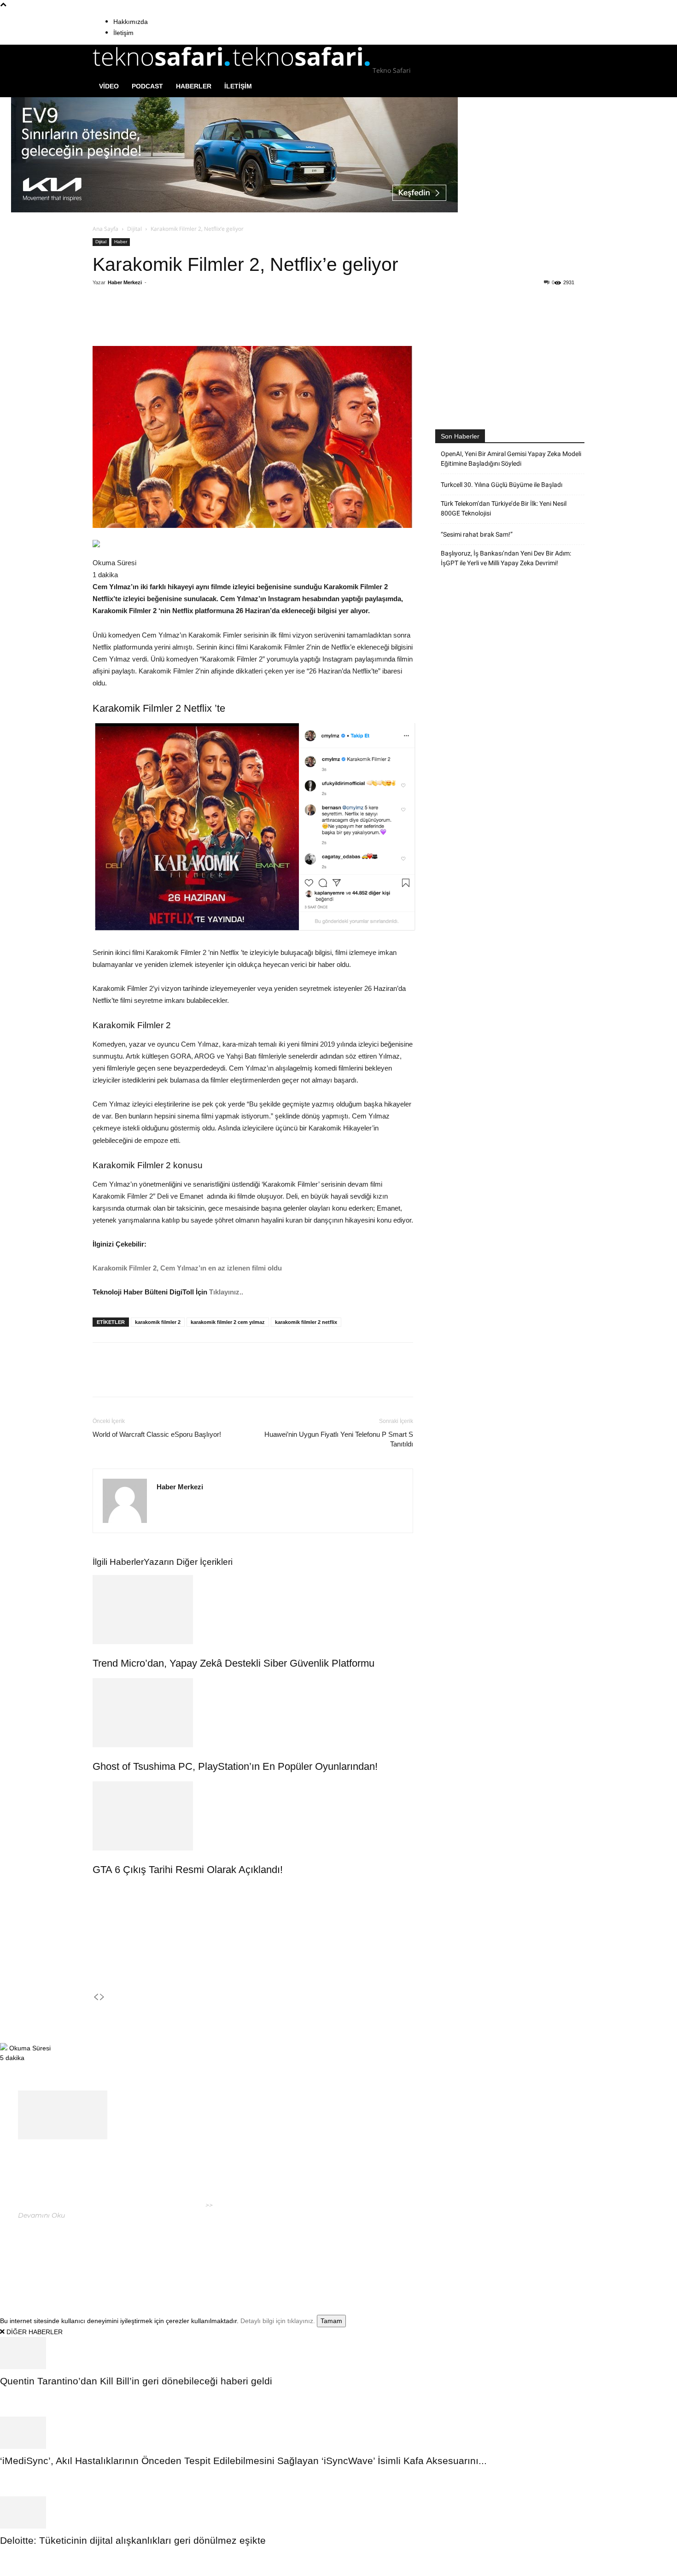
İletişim (123, 33)
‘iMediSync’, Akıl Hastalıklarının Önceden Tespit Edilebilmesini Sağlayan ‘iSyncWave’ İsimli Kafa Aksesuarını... (243, 2461)
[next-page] (102, 1997)
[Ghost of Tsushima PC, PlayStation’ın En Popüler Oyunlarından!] (253, 1713)
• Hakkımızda (507, 2254)
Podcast (147, 86)
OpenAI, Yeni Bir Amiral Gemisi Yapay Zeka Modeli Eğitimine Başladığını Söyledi (511, 459)
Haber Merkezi (125, 282)
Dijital (134, 229)
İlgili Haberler (118, 1562)
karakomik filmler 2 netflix (306, 1322)
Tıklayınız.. (226, 1292)
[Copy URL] (244, 320)
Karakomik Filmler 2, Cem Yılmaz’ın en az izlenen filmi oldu (187, 1268)
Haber (121, 242)
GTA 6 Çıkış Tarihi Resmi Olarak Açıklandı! (188, 1870)
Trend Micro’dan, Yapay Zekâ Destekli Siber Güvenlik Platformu (233, 1663)
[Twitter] (181, 320)
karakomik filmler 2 (158, 1322)
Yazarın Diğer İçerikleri (188, 1562)
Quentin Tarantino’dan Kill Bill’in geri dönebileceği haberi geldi (136, 2381)
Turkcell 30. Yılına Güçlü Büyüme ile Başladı (502, 485)
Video (109, 86)
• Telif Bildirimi (553, 2254)
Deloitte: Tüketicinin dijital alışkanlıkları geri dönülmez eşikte (133, 2540)
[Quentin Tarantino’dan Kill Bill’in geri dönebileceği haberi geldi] (338, 2353)
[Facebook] (159, 320)
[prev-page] (96, 1997)
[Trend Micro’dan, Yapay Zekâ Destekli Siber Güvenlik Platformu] (253, 1610)
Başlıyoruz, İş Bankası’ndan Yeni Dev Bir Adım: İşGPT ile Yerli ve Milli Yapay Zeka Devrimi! (506, 558)
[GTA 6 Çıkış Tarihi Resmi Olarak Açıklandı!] (253, 1816)
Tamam (331, 2321)
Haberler (194, 86)
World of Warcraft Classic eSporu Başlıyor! (157, 1434)
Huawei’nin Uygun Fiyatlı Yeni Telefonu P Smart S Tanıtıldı (339, 1439)
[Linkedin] (223, 320)
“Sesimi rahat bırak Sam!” (477, 534)
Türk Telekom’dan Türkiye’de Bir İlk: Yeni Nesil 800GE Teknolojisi (504, 508)
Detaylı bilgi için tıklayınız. (278, 2321)
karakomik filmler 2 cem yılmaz (228, 1322)
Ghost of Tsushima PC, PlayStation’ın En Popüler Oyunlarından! (235, 1766)
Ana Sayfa (105, 229)
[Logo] (163, 70)
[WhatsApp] (202, 320)
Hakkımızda (131, 22)
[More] (266, 320)
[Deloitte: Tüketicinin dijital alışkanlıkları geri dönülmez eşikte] (338, 2512)
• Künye (473, 2254)
